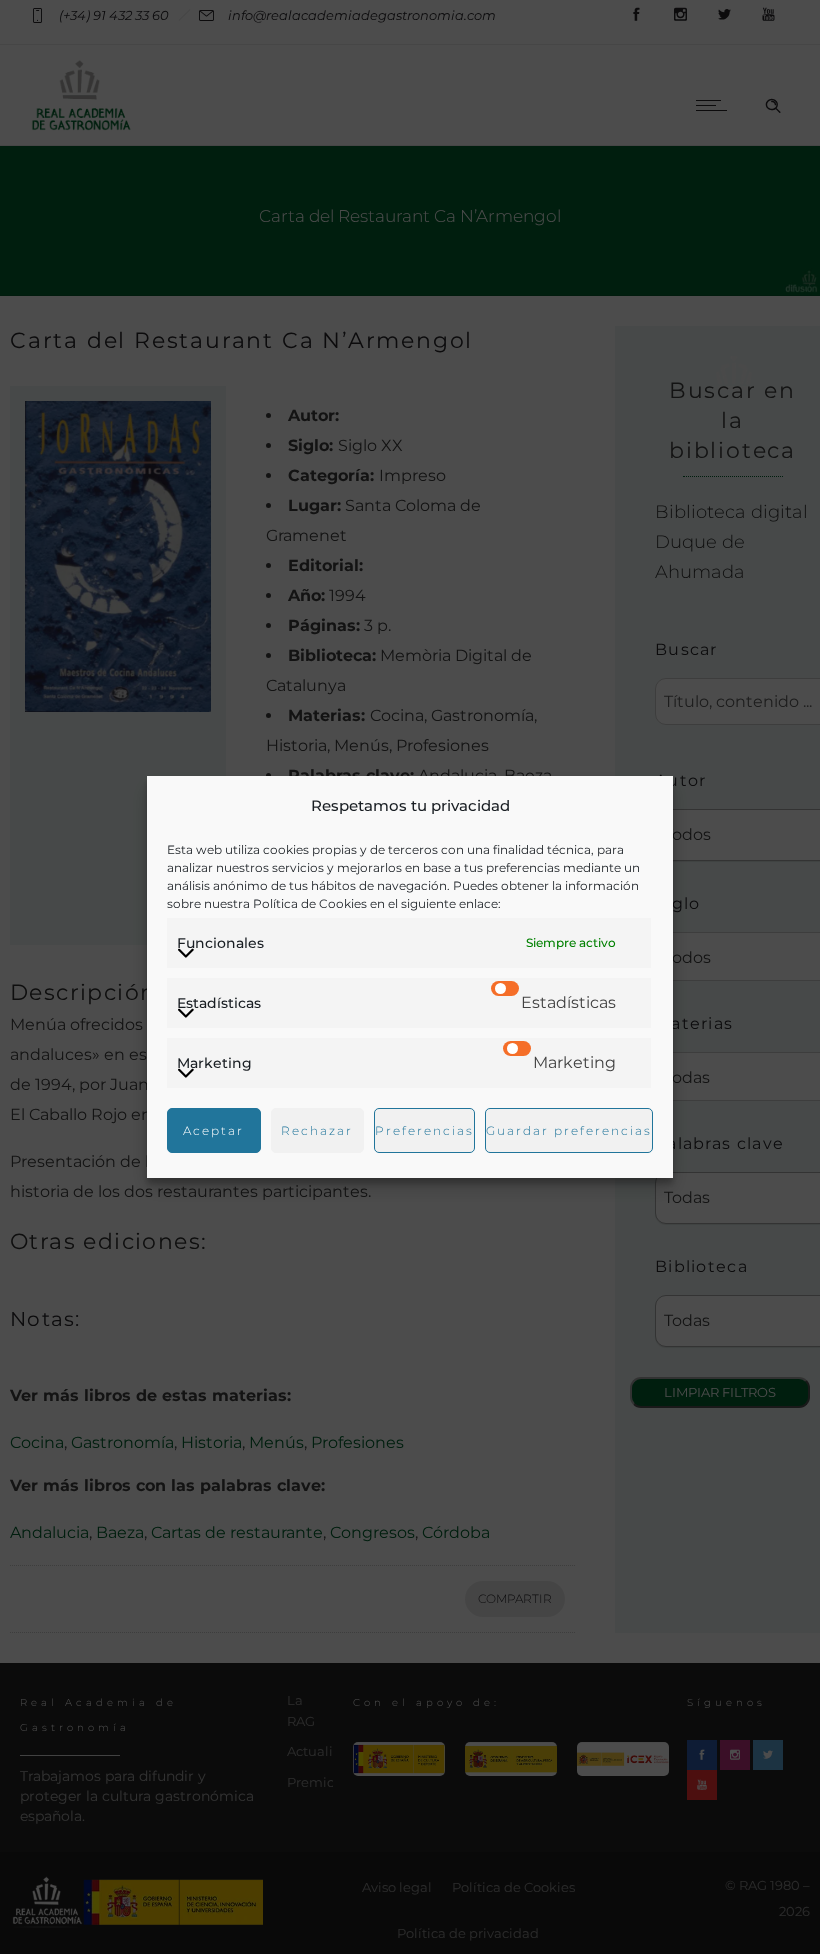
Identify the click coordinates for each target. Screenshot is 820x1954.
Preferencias (424, 1130)
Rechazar (317, 1130)
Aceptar (213, 1130)
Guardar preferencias (569, 1130)
